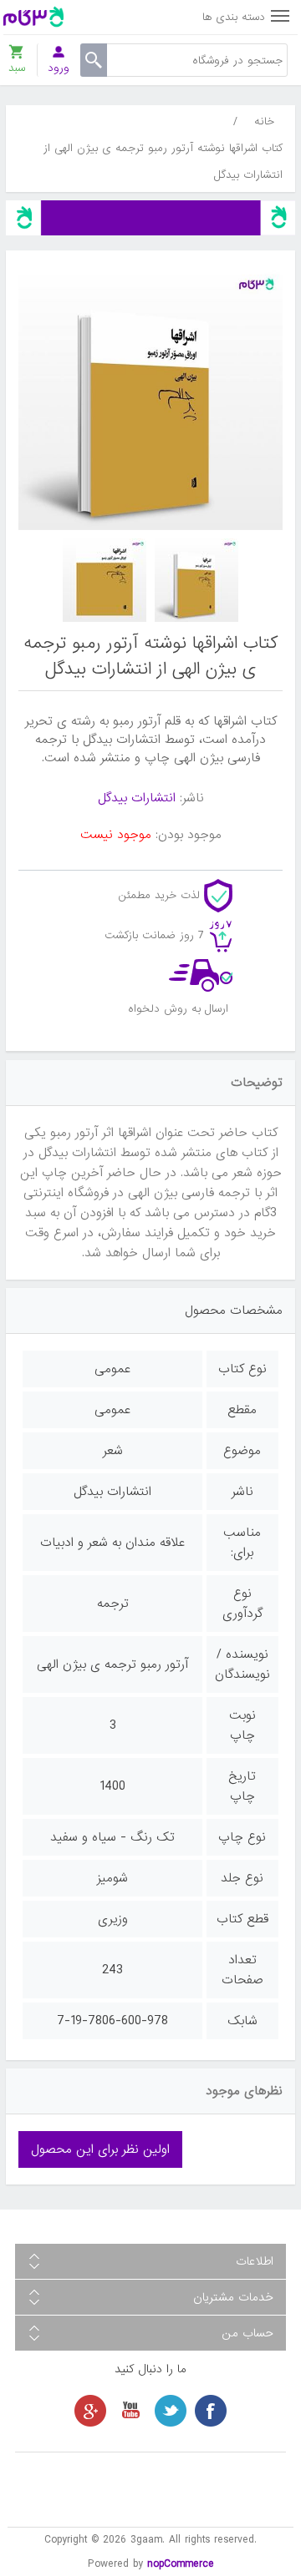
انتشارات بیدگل (137, 798)
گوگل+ (90, 2411)
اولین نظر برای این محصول (100, 2149)
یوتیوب (130, 2411)
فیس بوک (211, 2411)
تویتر (171, 2411)
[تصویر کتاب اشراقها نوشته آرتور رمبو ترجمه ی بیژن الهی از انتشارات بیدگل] (196, 580)
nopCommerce (181, 2564)
